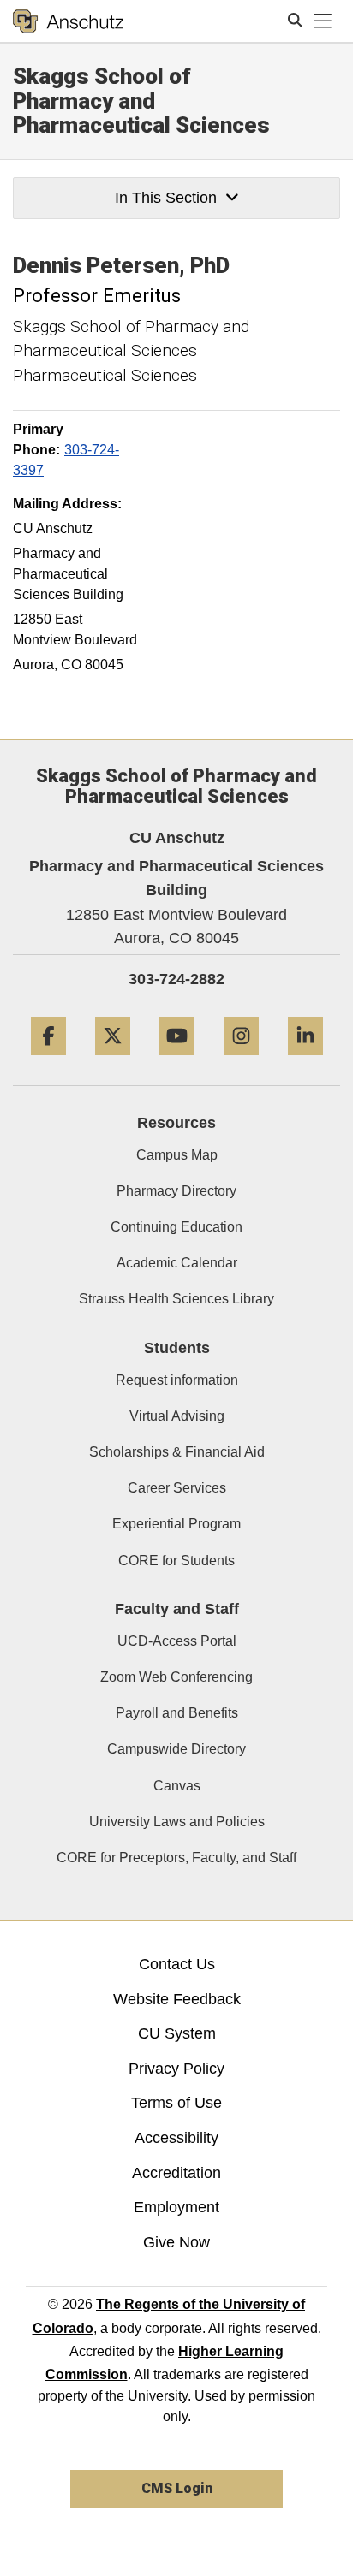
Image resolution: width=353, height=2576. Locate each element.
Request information (177, 1380)
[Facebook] (48, 1062)
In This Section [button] (166, 198)
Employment (176, 2207)
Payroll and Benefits (177, 1713)
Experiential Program (176, 1524)
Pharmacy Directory (176, 1191)
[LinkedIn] (305, 1062)
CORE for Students (176, 1561)
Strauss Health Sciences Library (176, 1299)
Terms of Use (176, 2103)
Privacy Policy (176, 2069)
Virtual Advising (177, 1416)
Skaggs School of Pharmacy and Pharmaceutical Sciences (141, 101)
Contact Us (177, 1964)
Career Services (177, 1488)
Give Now (176, 2242)
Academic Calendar (177, 1263)
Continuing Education (176, 1227)
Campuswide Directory (176, 1749)
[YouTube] (177, 1062)
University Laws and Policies (177, 1822)
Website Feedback (177, 1999)
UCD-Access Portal (177, 1641)
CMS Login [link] (177, 2488)
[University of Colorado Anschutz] (68, 21)
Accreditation (176, 2173)
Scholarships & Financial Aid (177, 1452)
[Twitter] (113, 1062)
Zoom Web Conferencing (176, 1677)
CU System (177, 2033)
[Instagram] (241, 1062)
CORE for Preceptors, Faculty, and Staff (176, 1858)
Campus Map (177, 1155)
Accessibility (176, 2138)
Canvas (177, 1786)
